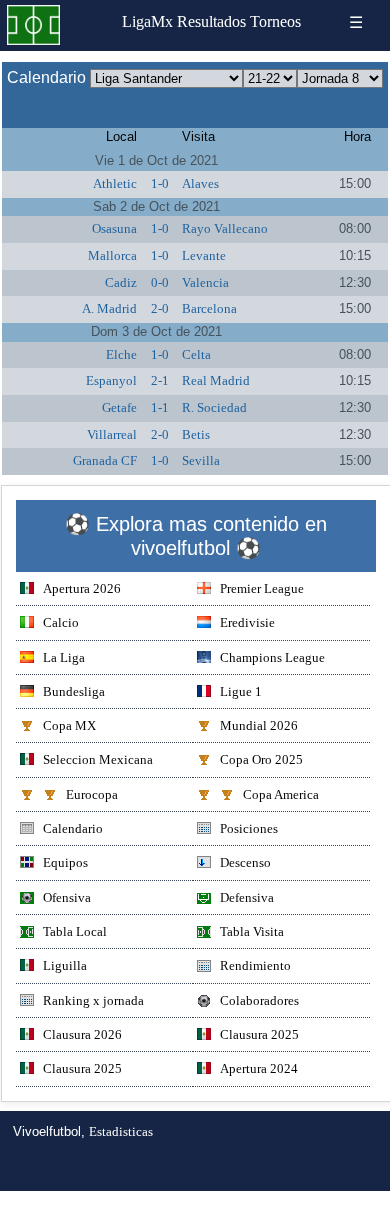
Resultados (211, 21)
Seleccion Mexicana (98, 759)
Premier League (262, 588)
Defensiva (247, 897)
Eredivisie (247, 622)
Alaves (200, 183)
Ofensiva (67, 897)
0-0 (160, 282)
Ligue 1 (241, 691)
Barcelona (209, 308)
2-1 (160, 380)
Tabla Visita (252, 931)
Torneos (275, 21)
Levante (204, 255)
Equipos (65, 862)
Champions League (272, 657)
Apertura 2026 (82, 588)
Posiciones (249, 828)
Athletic (115, 183)
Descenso (245, 862)
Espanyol (111, 380)
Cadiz (121, 282)
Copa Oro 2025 (261, 759)
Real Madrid (216, 380)
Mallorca (112, 255)
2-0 (160, 308)
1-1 (160, 407)
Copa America (281, 794)
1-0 (160, 183)
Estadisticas (121, 1131)
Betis (196, 434)
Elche (121, 354)
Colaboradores (259, 1000)
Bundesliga (74, 691)
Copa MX (69, 725)
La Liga (64, 657)
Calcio (61, 622)
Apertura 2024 (259, 1068)
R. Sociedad (214, 407)
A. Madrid (109, 308)
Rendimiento (255, 965)
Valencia (205, 282)
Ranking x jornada (93, 1000)
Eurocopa (92, 794)
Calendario (73, 828)
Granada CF (105, 460)
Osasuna (114, 228)
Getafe (119, 407)
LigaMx (147, 21)
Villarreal (112, 434)
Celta (196, 354)
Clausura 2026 (82, 1034)
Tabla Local (75, 931)
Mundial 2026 (259, 725)
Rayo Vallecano (225, 228)
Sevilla (201, 460)
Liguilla (65, 965)
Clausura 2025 (259, 1034)
